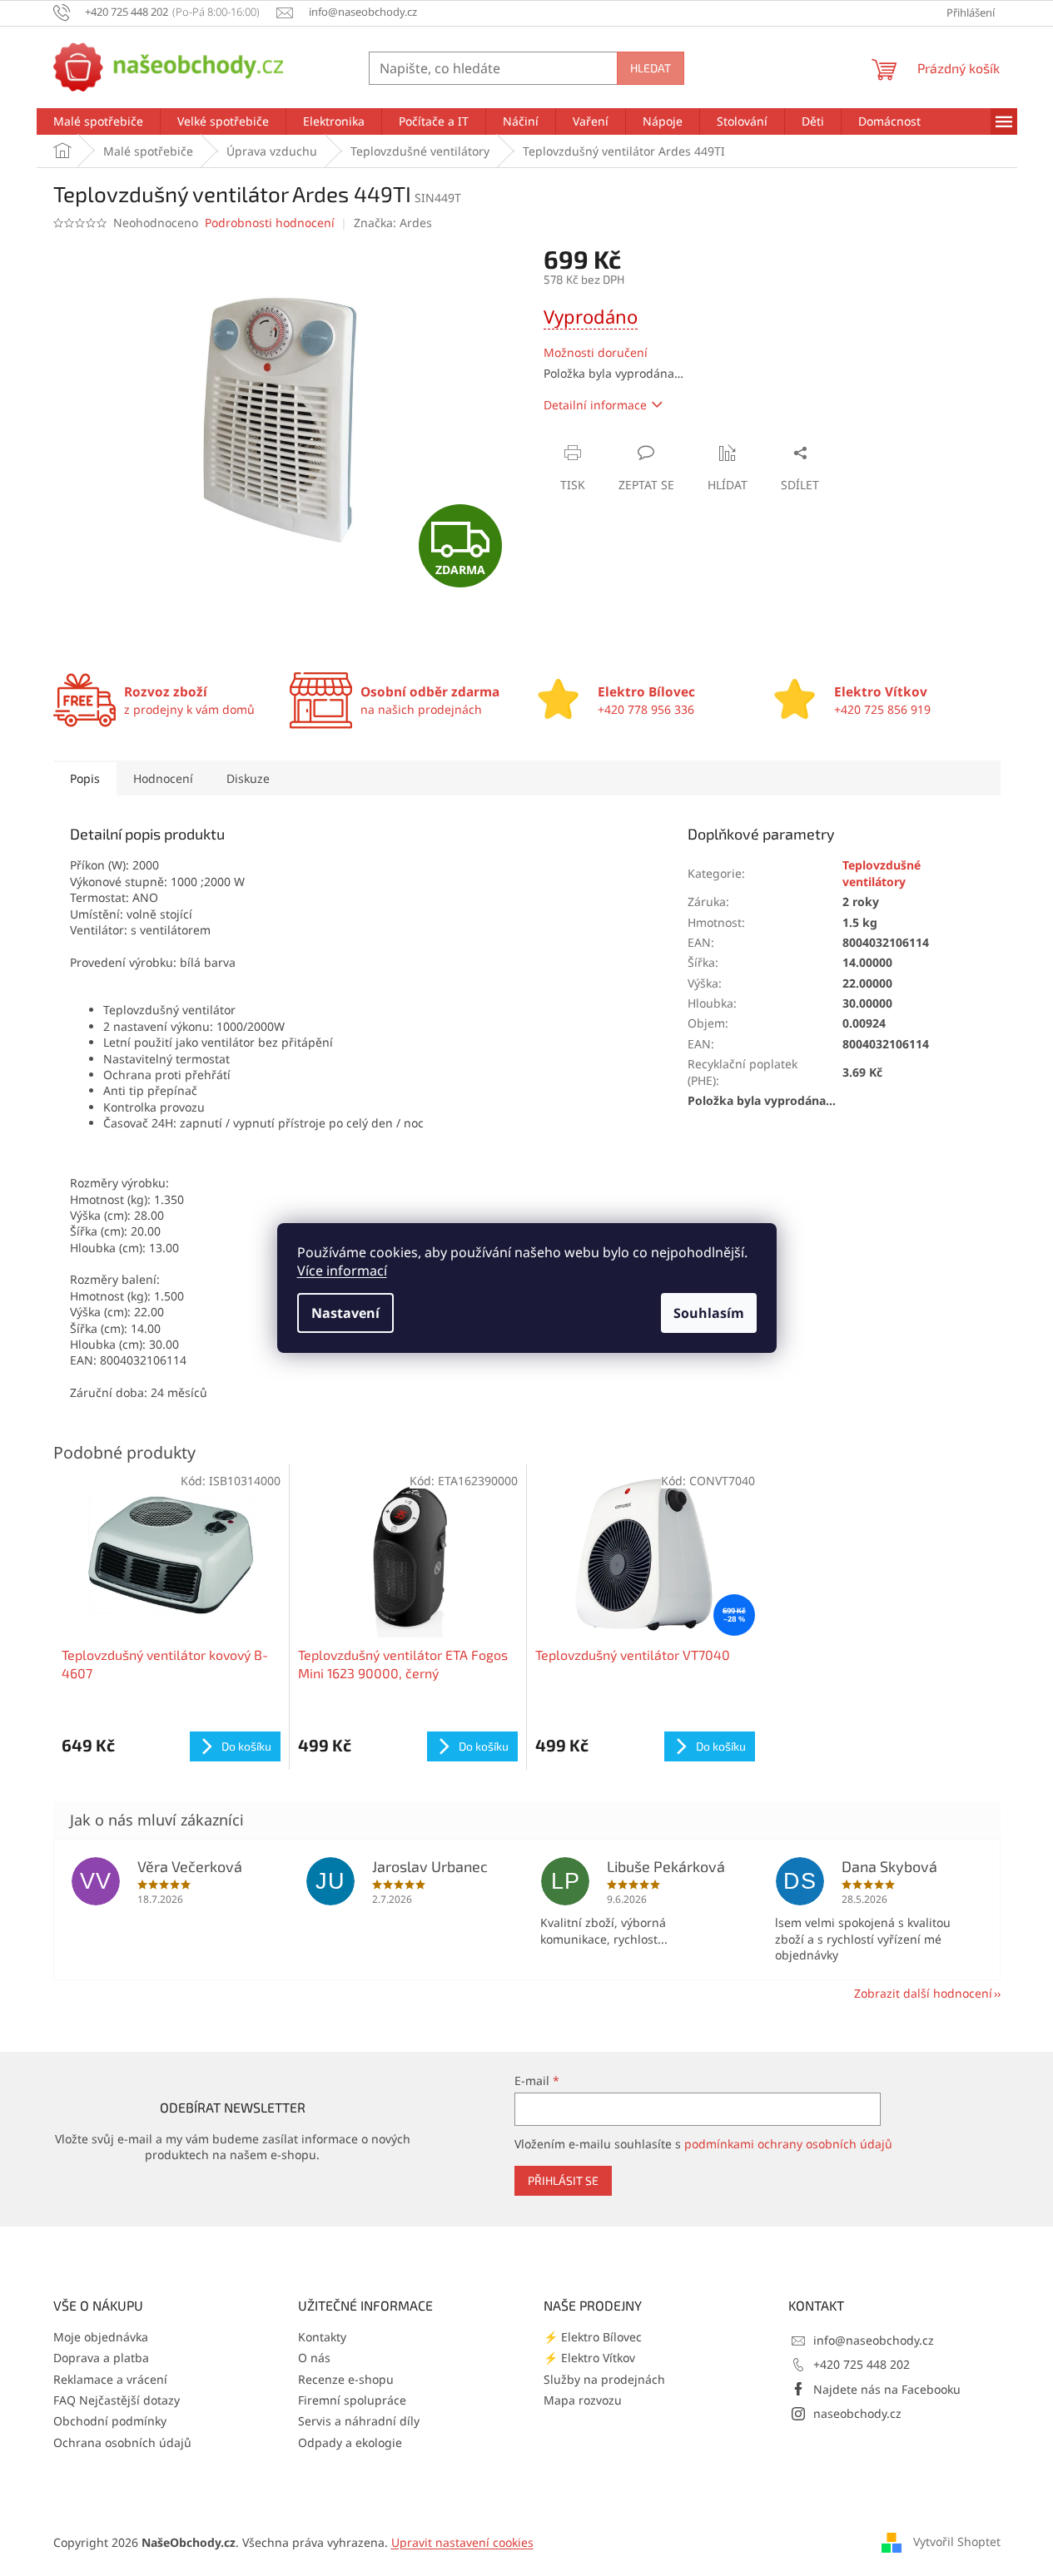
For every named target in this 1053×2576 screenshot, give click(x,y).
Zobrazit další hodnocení (923, 1993)
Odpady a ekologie (350, 2442)
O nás (314, 2358)
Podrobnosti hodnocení (270, 223)
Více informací (342, 1271)
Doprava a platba (101, 2358)
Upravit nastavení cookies (462, 2542)
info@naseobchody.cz (874, 2340)
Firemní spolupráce (352, 2400)
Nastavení (345, 1313)
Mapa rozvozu (583, 2400)
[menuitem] (98, 121)
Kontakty (322, 2337)
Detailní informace (595, 405)
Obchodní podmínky (110, 2421)
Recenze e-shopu (346, 2379)
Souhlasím (709, 1313)
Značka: (393, 223)
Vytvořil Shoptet (957, 2541)
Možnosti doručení (596, 352)
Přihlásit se (563, 2180)
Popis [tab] (85, 778)
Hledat (651, 68)
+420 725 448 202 (862, 2364)
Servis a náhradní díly (359, 2421)
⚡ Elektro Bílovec (593, 2337)
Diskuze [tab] (248, 778)
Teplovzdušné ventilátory (882, 873)
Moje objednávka (101, 2337)
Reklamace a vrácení (110, 2379)
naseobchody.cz (857, 2413)
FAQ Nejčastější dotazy (117, 2400)
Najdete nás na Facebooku (887, 2389)
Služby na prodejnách (604, 2379)
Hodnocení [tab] (163, 778)
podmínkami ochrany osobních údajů (788, 2144)
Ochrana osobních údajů (122, 2442)
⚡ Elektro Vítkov (589, 2358)
